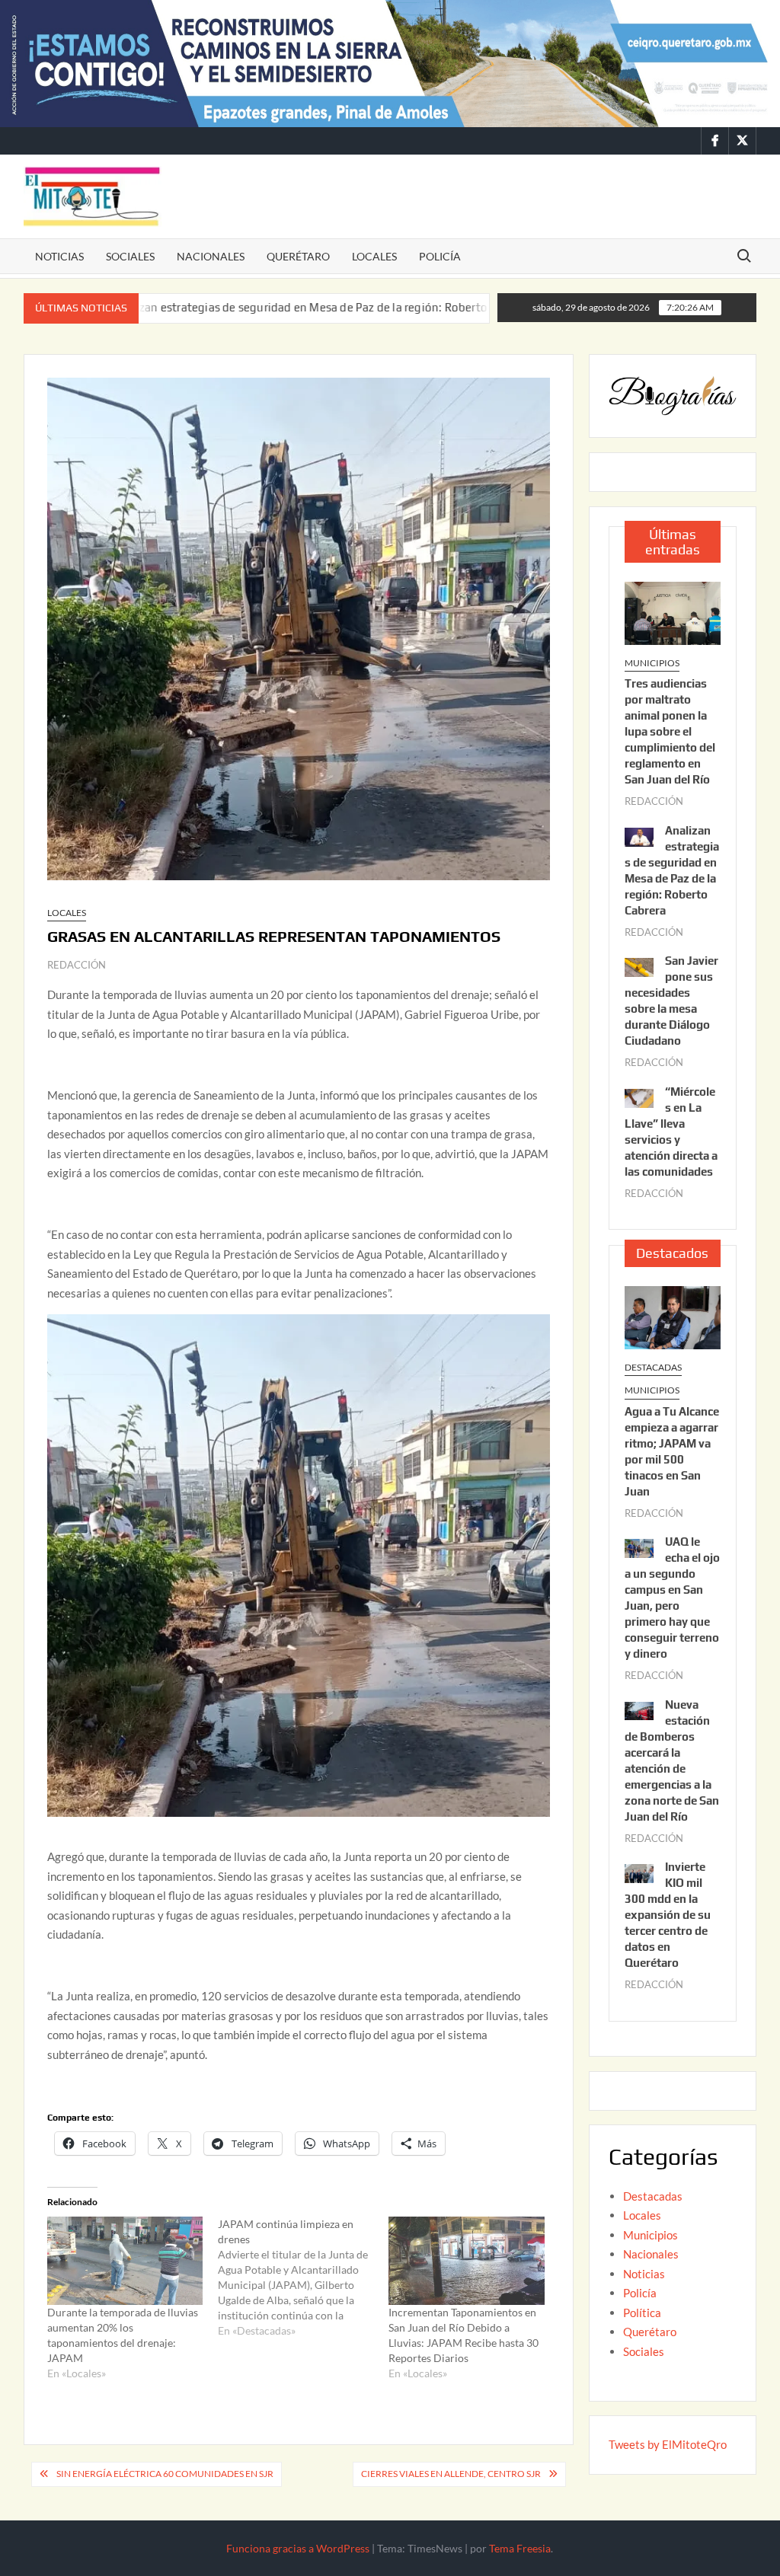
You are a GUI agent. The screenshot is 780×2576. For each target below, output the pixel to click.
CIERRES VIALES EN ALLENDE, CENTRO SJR (451, 2474)
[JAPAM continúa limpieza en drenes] (303, 2278)
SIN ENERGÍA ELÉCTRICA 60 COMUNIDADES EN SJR (165, 2474)
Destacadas (653, 1367)
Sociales (130, 256)
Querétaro (298, 256)
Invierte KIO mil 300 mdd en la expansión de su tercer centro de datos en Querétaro (668, 1915)
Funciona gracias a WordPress (298, 2548)
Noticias (59, 256)
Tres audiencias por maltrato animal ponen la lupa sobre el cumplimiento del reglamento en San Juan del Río (670, 731)
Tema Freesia (520, 2548)
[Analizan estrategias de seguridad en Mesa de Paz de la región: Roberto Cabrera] (639, 835)
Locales (374, 256)
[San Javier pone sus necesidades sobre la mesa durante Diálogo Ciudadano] (463, 307)
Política (642, 2313)
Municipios (652, 663)
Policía (440, 256)
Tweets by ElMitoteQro (668, 2444)
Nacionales (211, 256)
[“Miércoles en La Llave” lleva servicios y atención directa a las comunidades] (639, 1096)
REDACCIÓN (77, 965)
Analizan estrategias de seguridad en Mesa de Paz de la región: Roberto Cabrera (224, 307)
